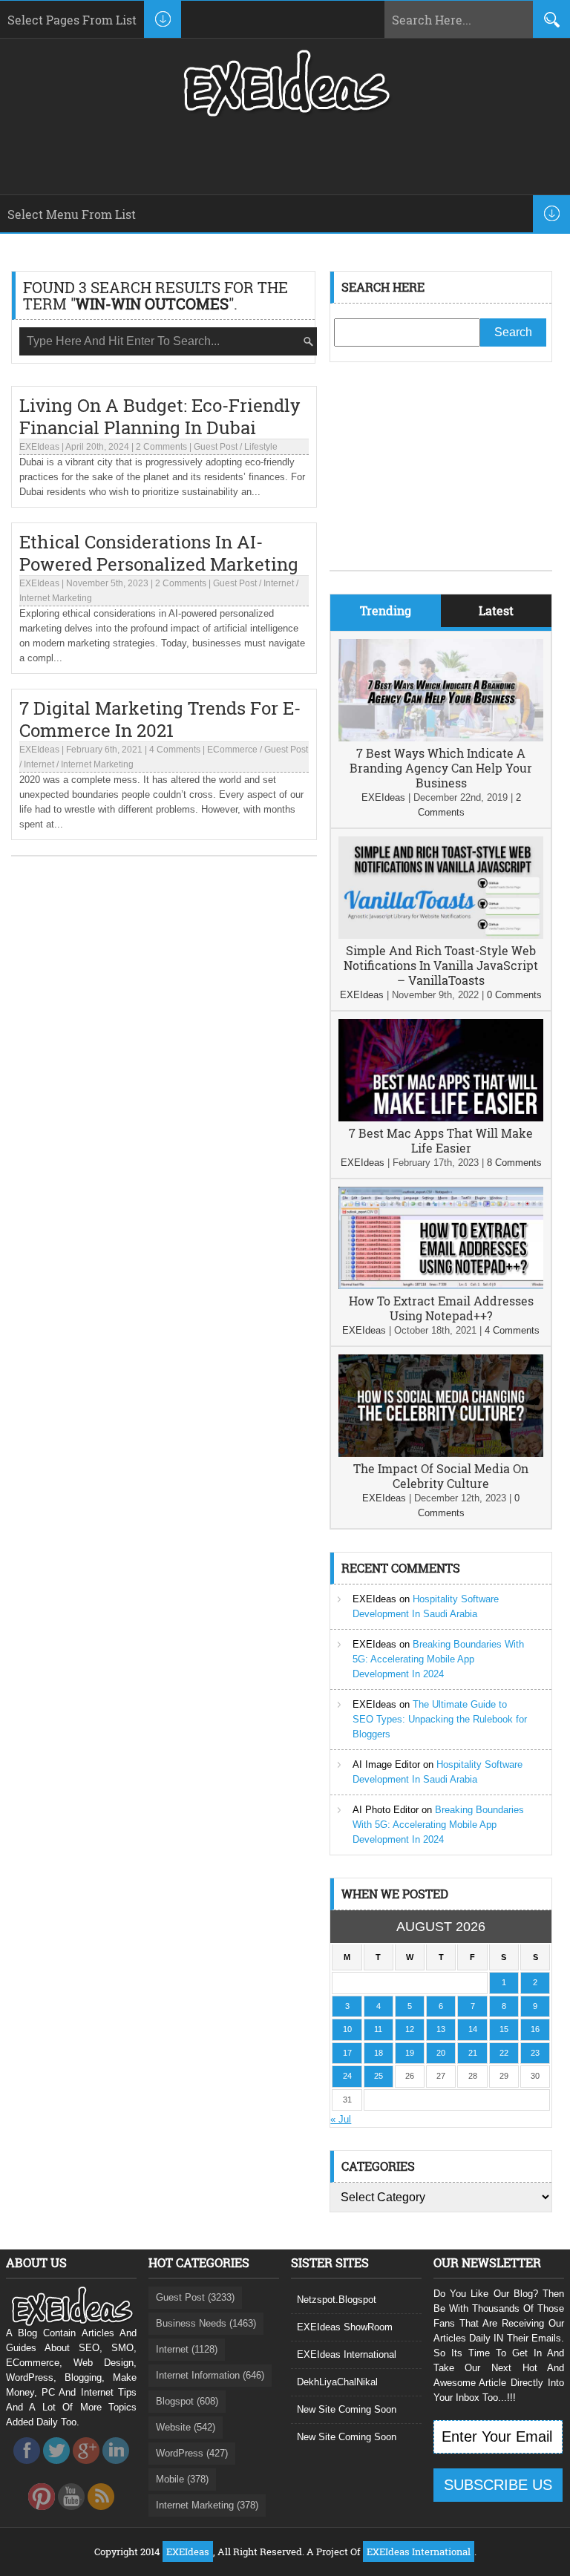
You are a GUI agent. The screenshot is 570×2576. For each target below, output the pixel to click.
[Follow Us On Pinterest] (42, 2514)
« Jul (341, 2119)
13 (441, 2029)
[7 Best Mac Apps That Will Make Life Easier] (441, 1118)
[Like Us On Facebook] (27, 2468)
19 (410, 2053)
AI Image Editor (386, 1764)
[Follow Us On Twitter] (56, 2468)
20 (441, 2053)
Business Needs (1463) (206, 2323)
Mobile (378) (182, 2479)
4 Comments (175, 750)
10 (347, 2029)
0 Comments (514, 995)
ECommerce (232, 750)
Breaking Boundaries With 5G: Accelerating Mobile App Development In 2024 (438, 1659)
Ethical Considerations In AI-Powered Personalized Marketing (159, 553)
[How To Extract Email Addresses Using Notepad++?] (441, 1286)
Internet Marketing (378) (207, 2505)
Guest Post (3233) (195, 2297)
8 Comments (514, 1163)
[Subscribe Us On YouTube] (71, 2514)
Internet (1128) (187, 2349)
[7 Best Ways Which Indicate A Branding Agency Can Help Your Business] (441, 738)
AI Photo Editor (386, 1810)
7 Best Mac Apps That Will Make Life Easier (441, 1140)
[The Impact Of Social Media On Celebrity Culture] (441, 1453)
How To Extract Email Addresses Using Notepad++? (441, 1308)
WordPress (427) (192, 2453)
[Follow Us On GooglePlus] (86, 2468)
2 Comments (161, 447)
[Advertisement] (441, 477)
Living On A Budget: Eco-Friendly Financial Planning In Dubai (160, 416)
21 (473, 2053)
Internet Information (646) (210, 2375)
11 (378, 2029)
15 (504, 2029)
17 (347, 2053)
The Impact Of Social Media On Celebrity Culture (441, 1476)
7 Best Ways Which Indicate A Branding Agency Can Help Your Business (441, 768)
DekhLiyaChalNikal (337, 2382)
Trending (386, 610)
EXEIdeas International (347, 2354)
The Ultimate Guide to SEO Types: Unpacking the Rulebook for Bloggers (440, 1719)
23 (535, 2053)
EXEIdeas (39, 447)
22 (504, 2053)
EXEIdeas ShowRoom (345, 2327)
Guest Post (216, 447)
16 (535, 2029)
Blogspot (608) (187, 2401)
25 (379, 2076)
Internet (279, 583)
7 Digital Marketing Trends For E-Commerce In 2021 (160, 719)
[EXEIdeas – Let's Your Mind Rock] (285, 113)
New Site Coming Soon (347, 2409)
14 (473, 2029)
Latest (496, 610)
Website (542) (186, 2427)
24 (347, 2076)
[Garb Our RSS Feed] (101, 2514)
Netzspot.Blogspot (337, 2300)
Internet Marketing (56, 598)
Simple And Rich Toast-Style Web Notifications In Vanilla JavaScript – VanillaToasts (441, 965)
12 (410, 2029)
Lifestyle (261, 447)
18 (379, 2053)
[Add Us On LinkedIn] (116, 2468)
